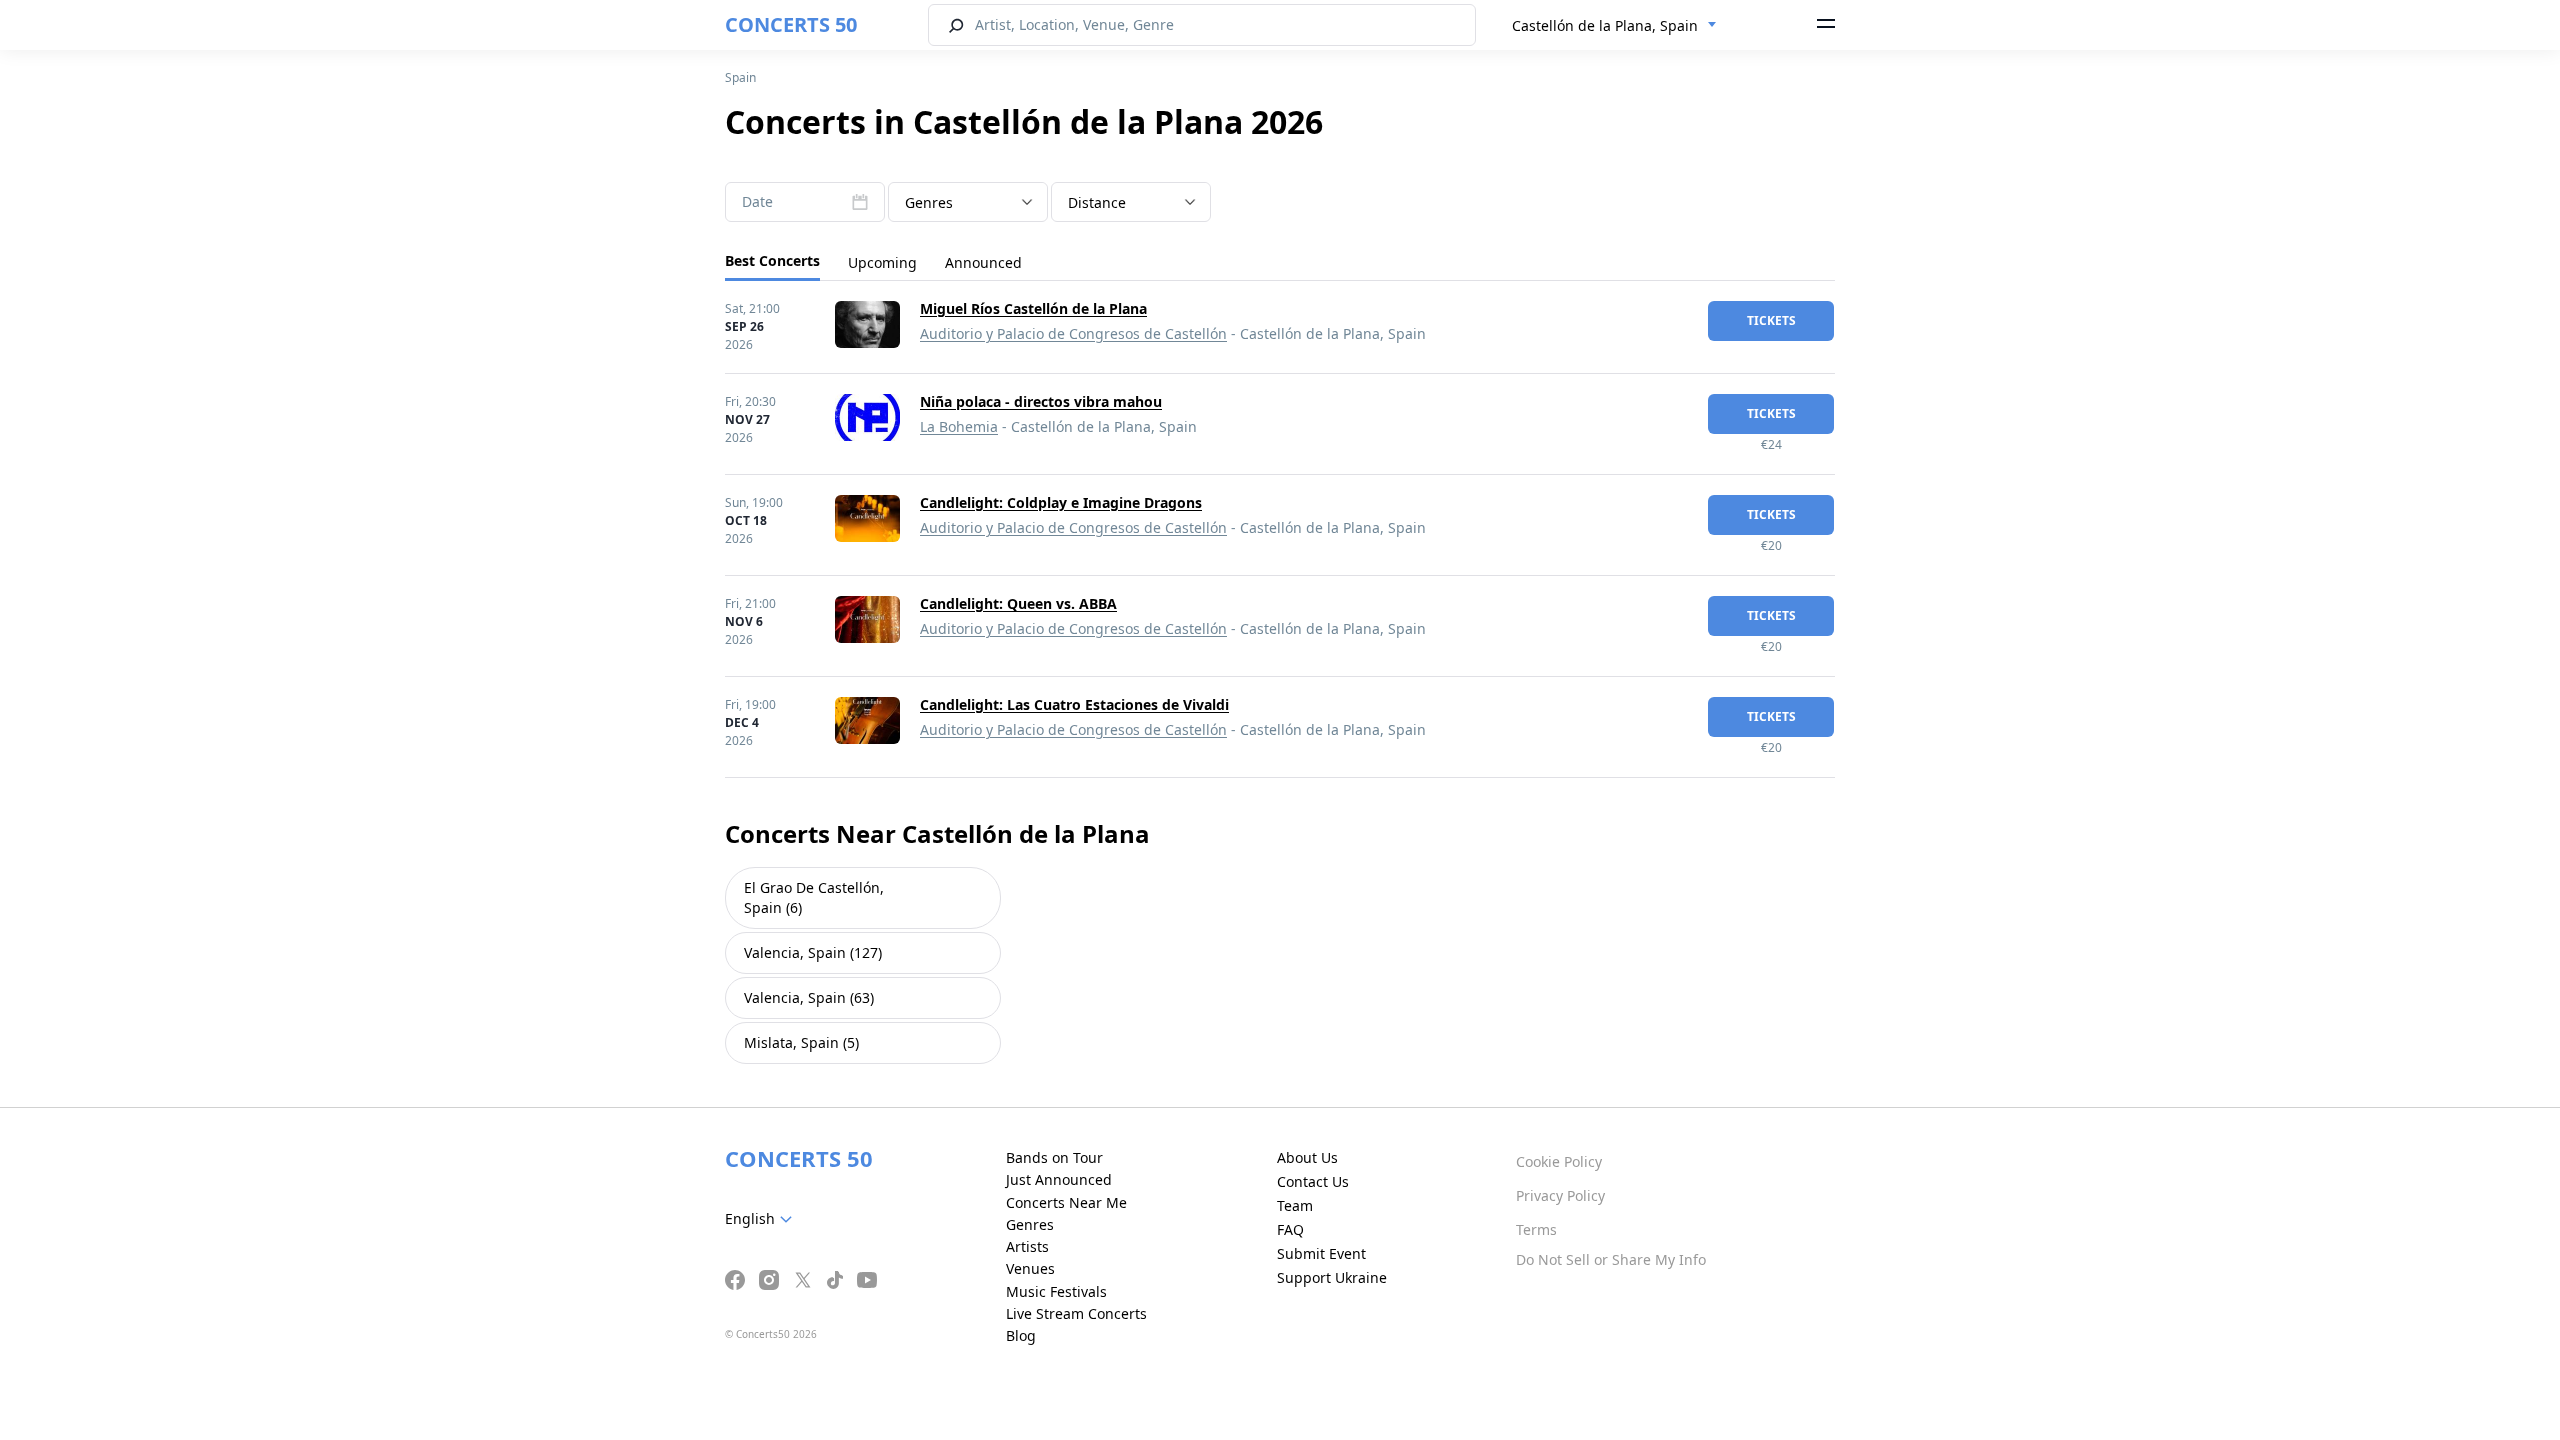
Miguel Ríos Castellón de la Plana (1033, 308)
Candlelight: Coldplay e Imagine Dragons (1061, 502)
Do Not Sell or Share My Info (1611, 1259)
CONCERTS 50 (791, 24)
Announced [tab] (983, 262)
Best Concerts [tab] (772, 260)
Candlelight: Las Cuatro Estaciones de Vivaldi (1074, 704)
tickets (1771, 320)
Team (1295, 1205)
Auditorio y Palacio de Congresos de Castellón (1073, 333)
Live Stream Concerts (1076, 1313)
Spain (740, 77)
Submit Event (1321, 1253)
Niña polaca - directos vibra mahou (1041, 401)
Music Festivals (1056, 1291)
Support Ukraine (1332, 1277)
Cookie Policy (1559, 1161)
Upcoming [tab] (882, 262)
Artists (1027, 1246)
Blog (1021, 1335)
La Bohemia (959, 426)
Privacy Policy (1560, 1195)
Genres (1030, 1224)
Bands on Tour (1054, 1157)
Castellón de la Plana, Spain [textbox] (1605, 25)
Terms (1536, 1229)
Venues (1030, 1268)
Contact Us (1313, 1181)
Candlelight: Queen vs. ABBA (1018, 603)
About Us (1307, 1157)
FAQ (1290, 1229)
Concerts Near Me (1066, 1202)
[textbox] (968, 203)
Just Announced (1059, 1179)
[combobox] (1614, 26)
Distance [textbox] (1097, 202)
